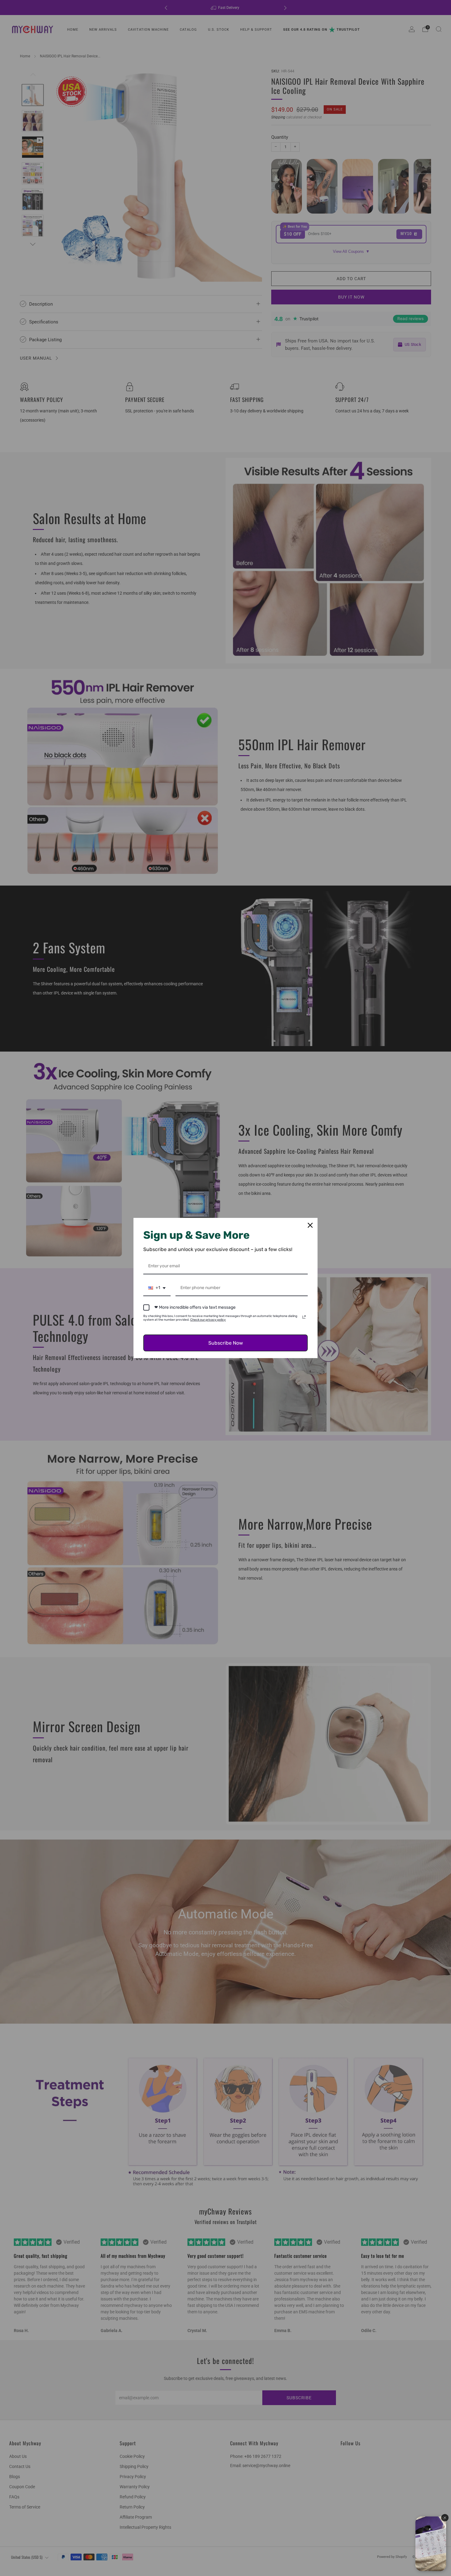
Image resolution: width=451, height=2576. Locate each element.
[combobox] (157, 1288)
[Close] (310, 1225)
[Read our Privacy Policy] (304, 1317)
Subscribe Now (226, 1343)
